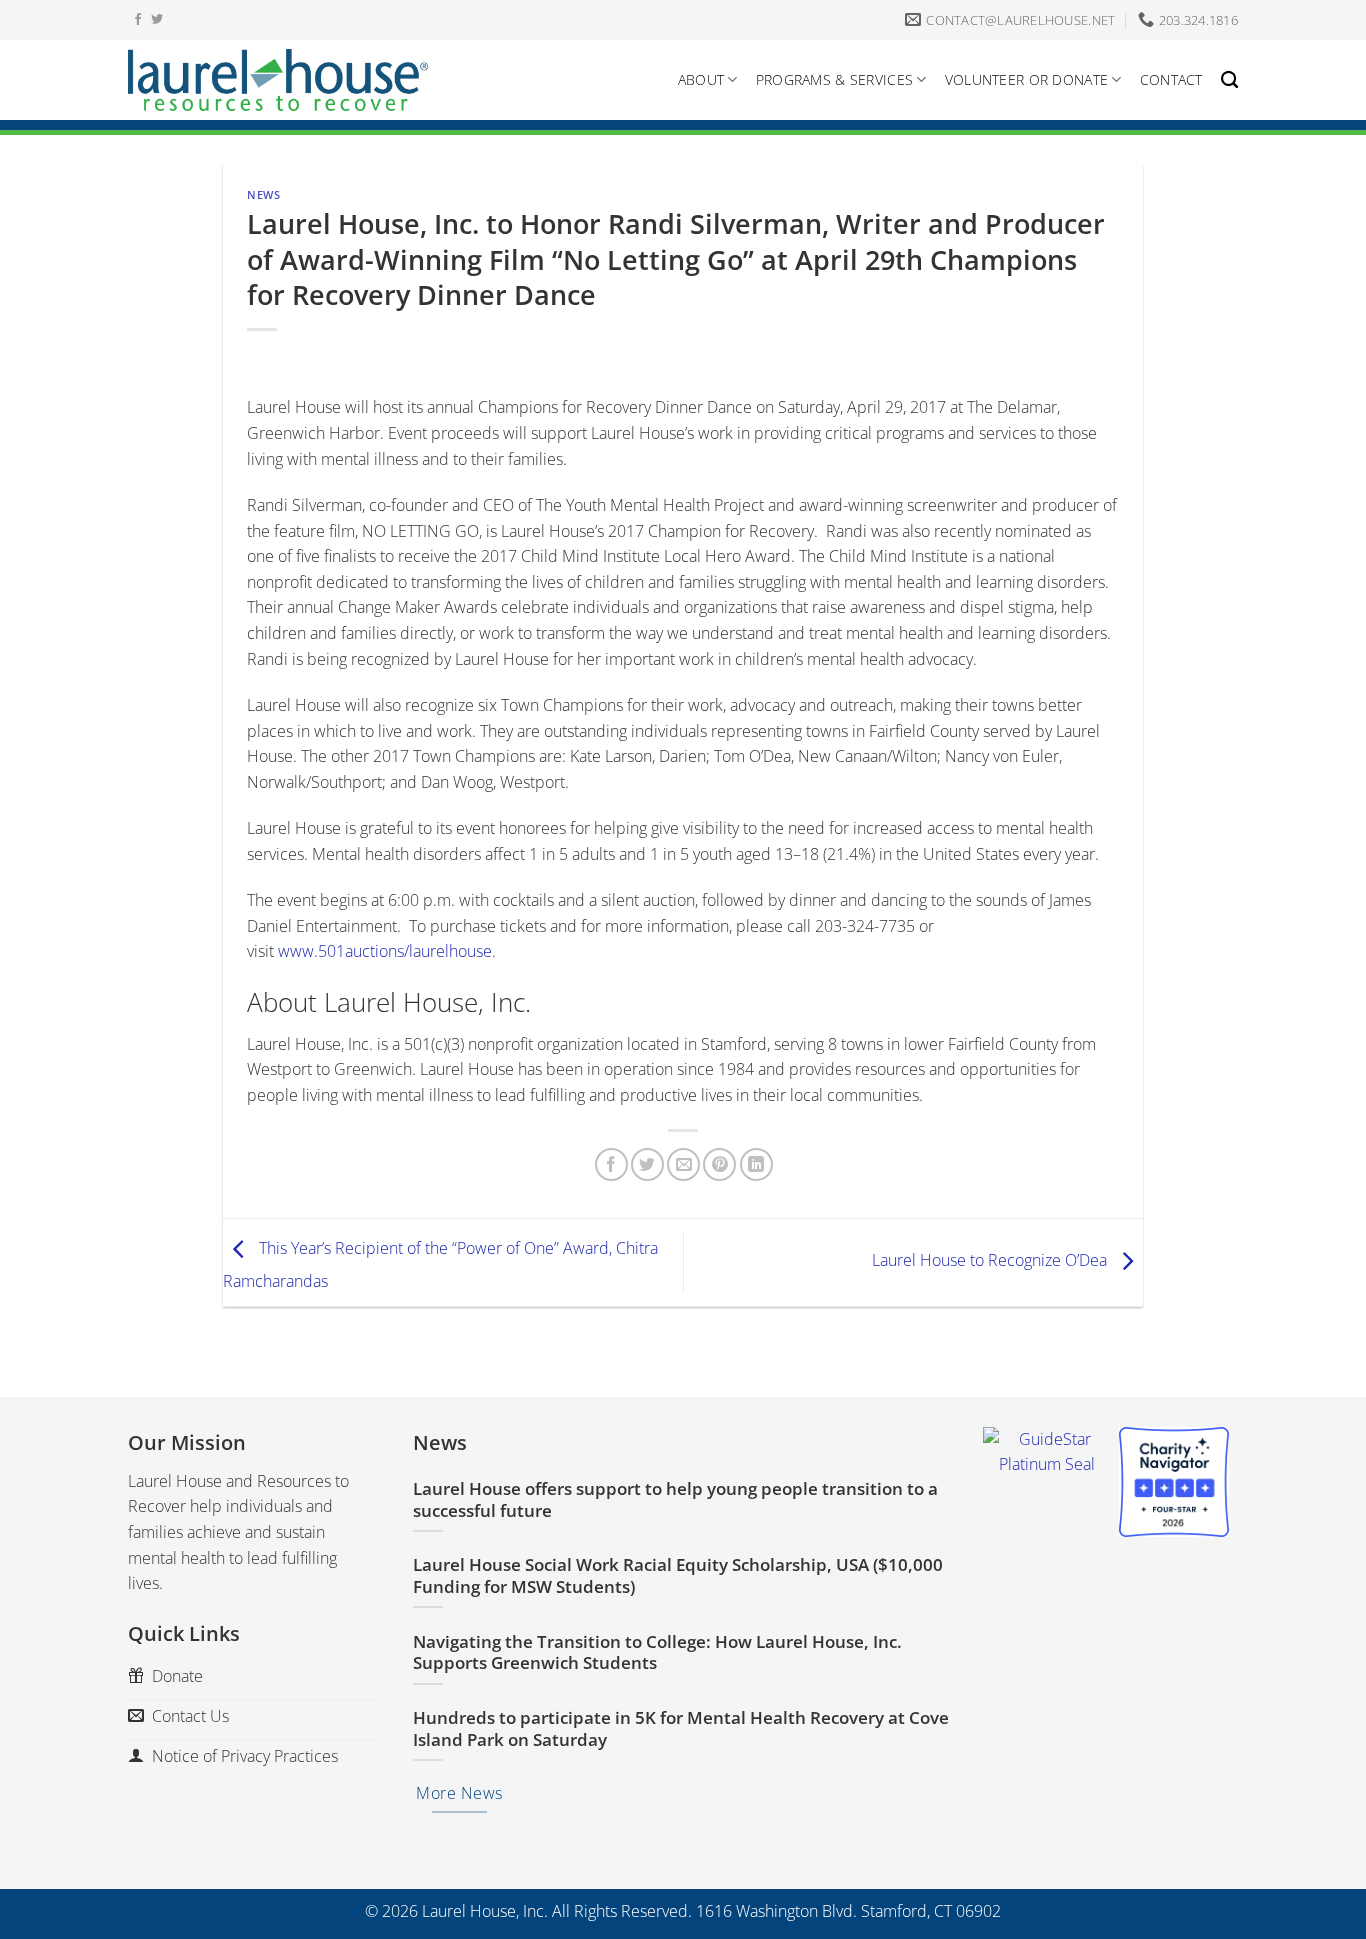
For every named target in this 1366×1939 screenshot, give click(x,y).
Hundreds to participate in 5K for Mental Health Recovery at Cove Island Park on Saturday (681, 1728)
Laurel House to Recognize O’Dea (991, 1261)
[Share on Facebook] (611, 1164)
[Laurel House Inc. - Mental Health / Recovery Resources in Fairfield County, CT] (278, 80)
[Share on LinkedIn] (756, 1164)
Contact (1171, 79)
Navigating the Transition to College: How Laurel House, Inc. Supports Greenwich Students (657, 1652)
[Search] (1229, 80)
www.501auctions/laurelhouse (385, 951)
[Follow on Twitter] (157, 20)
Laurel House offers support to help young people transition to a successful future (675, 1499)
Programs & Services (834, 79)
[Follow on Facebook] (138, 20)
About (701, 79)
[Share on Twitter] (647, 1164)
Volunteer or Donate (1026, 79)
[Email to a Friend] (683, 1164)
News (263, 194)
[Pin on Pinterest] (719, 1164)
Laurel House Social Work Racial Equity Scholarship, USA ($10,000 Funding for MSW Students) (678, 1575)
